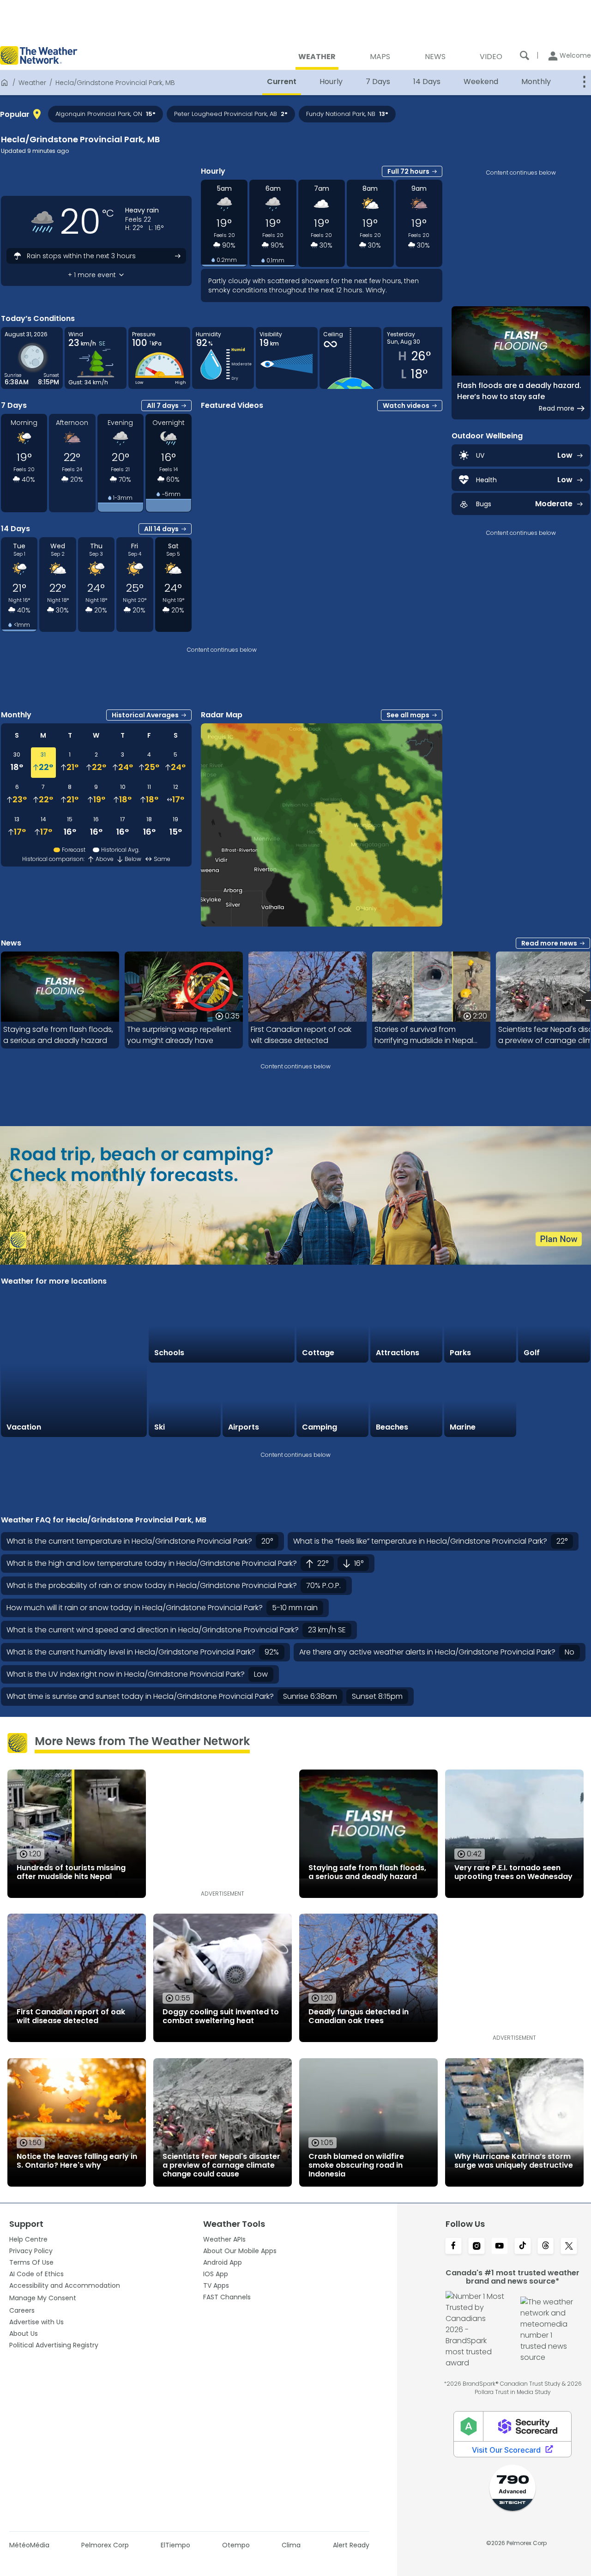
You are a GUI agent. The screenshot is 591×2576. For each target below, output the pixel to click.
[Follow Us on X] (569, 2247)
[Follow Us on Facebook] (453, 2247)
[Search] (525, 55)
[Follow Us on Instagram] (476, 2247)
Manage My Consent (43, 2298)
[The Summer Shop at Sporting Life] (554, 1401)
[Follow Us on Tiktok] (523, 2247)
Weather (32, 83)
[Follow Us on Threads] (546, 2247)
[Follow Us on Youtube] (500, 2247)
